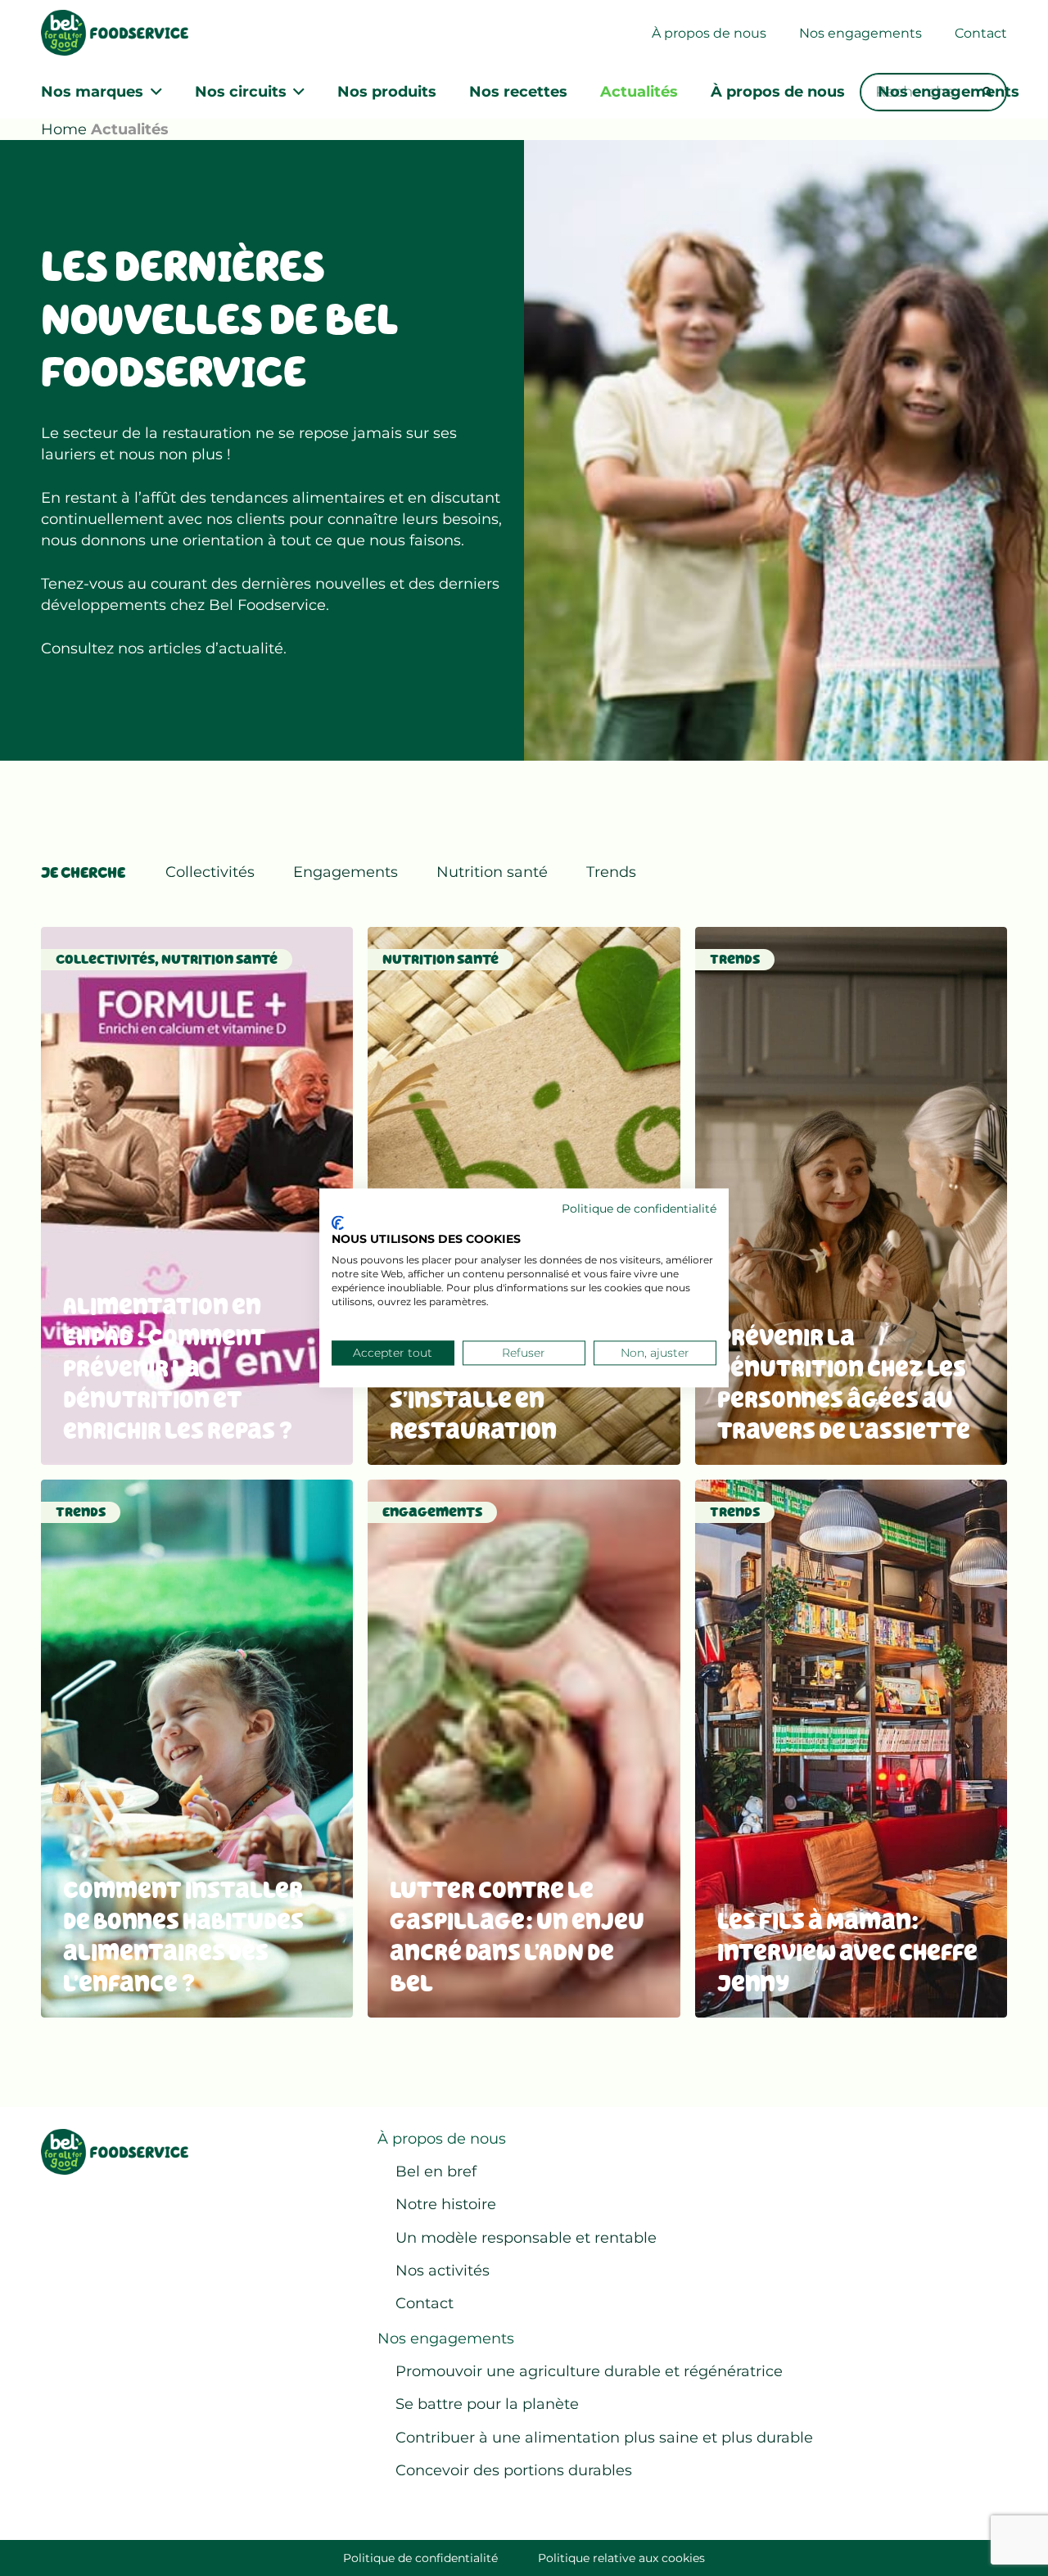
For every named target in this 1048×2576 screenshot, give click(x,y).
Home (64, 129)
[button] (153, 92)
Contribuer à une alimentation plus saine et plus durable (604, 2438)
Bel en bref (436, 2172)
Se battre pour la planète (487, 2404)
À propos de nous (442, 2139)
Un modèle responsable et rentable (526, 2238)
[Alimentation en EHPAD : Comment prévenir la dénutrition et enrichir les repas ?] (197, 1196)
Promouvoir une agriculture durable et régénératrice (589, 2371)
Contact (425, 2303)
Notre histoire (446, 2204)
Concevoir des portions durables (514, 2470)
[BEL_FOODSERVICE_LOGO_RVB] (115, 33)
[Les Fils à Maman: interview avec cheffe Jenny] (851, 1749)
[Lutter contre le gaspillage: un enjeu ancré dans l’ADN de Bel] (524, 1749)
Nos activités (443, 2271)
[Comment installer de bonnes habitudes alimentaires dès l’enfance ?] (197, 1749)
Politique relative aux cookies (621, 2558)
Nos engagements (446, 2339)
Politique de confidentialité (420, 2558)
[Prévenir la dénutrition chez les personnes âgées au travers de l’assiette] (851, 1196)
